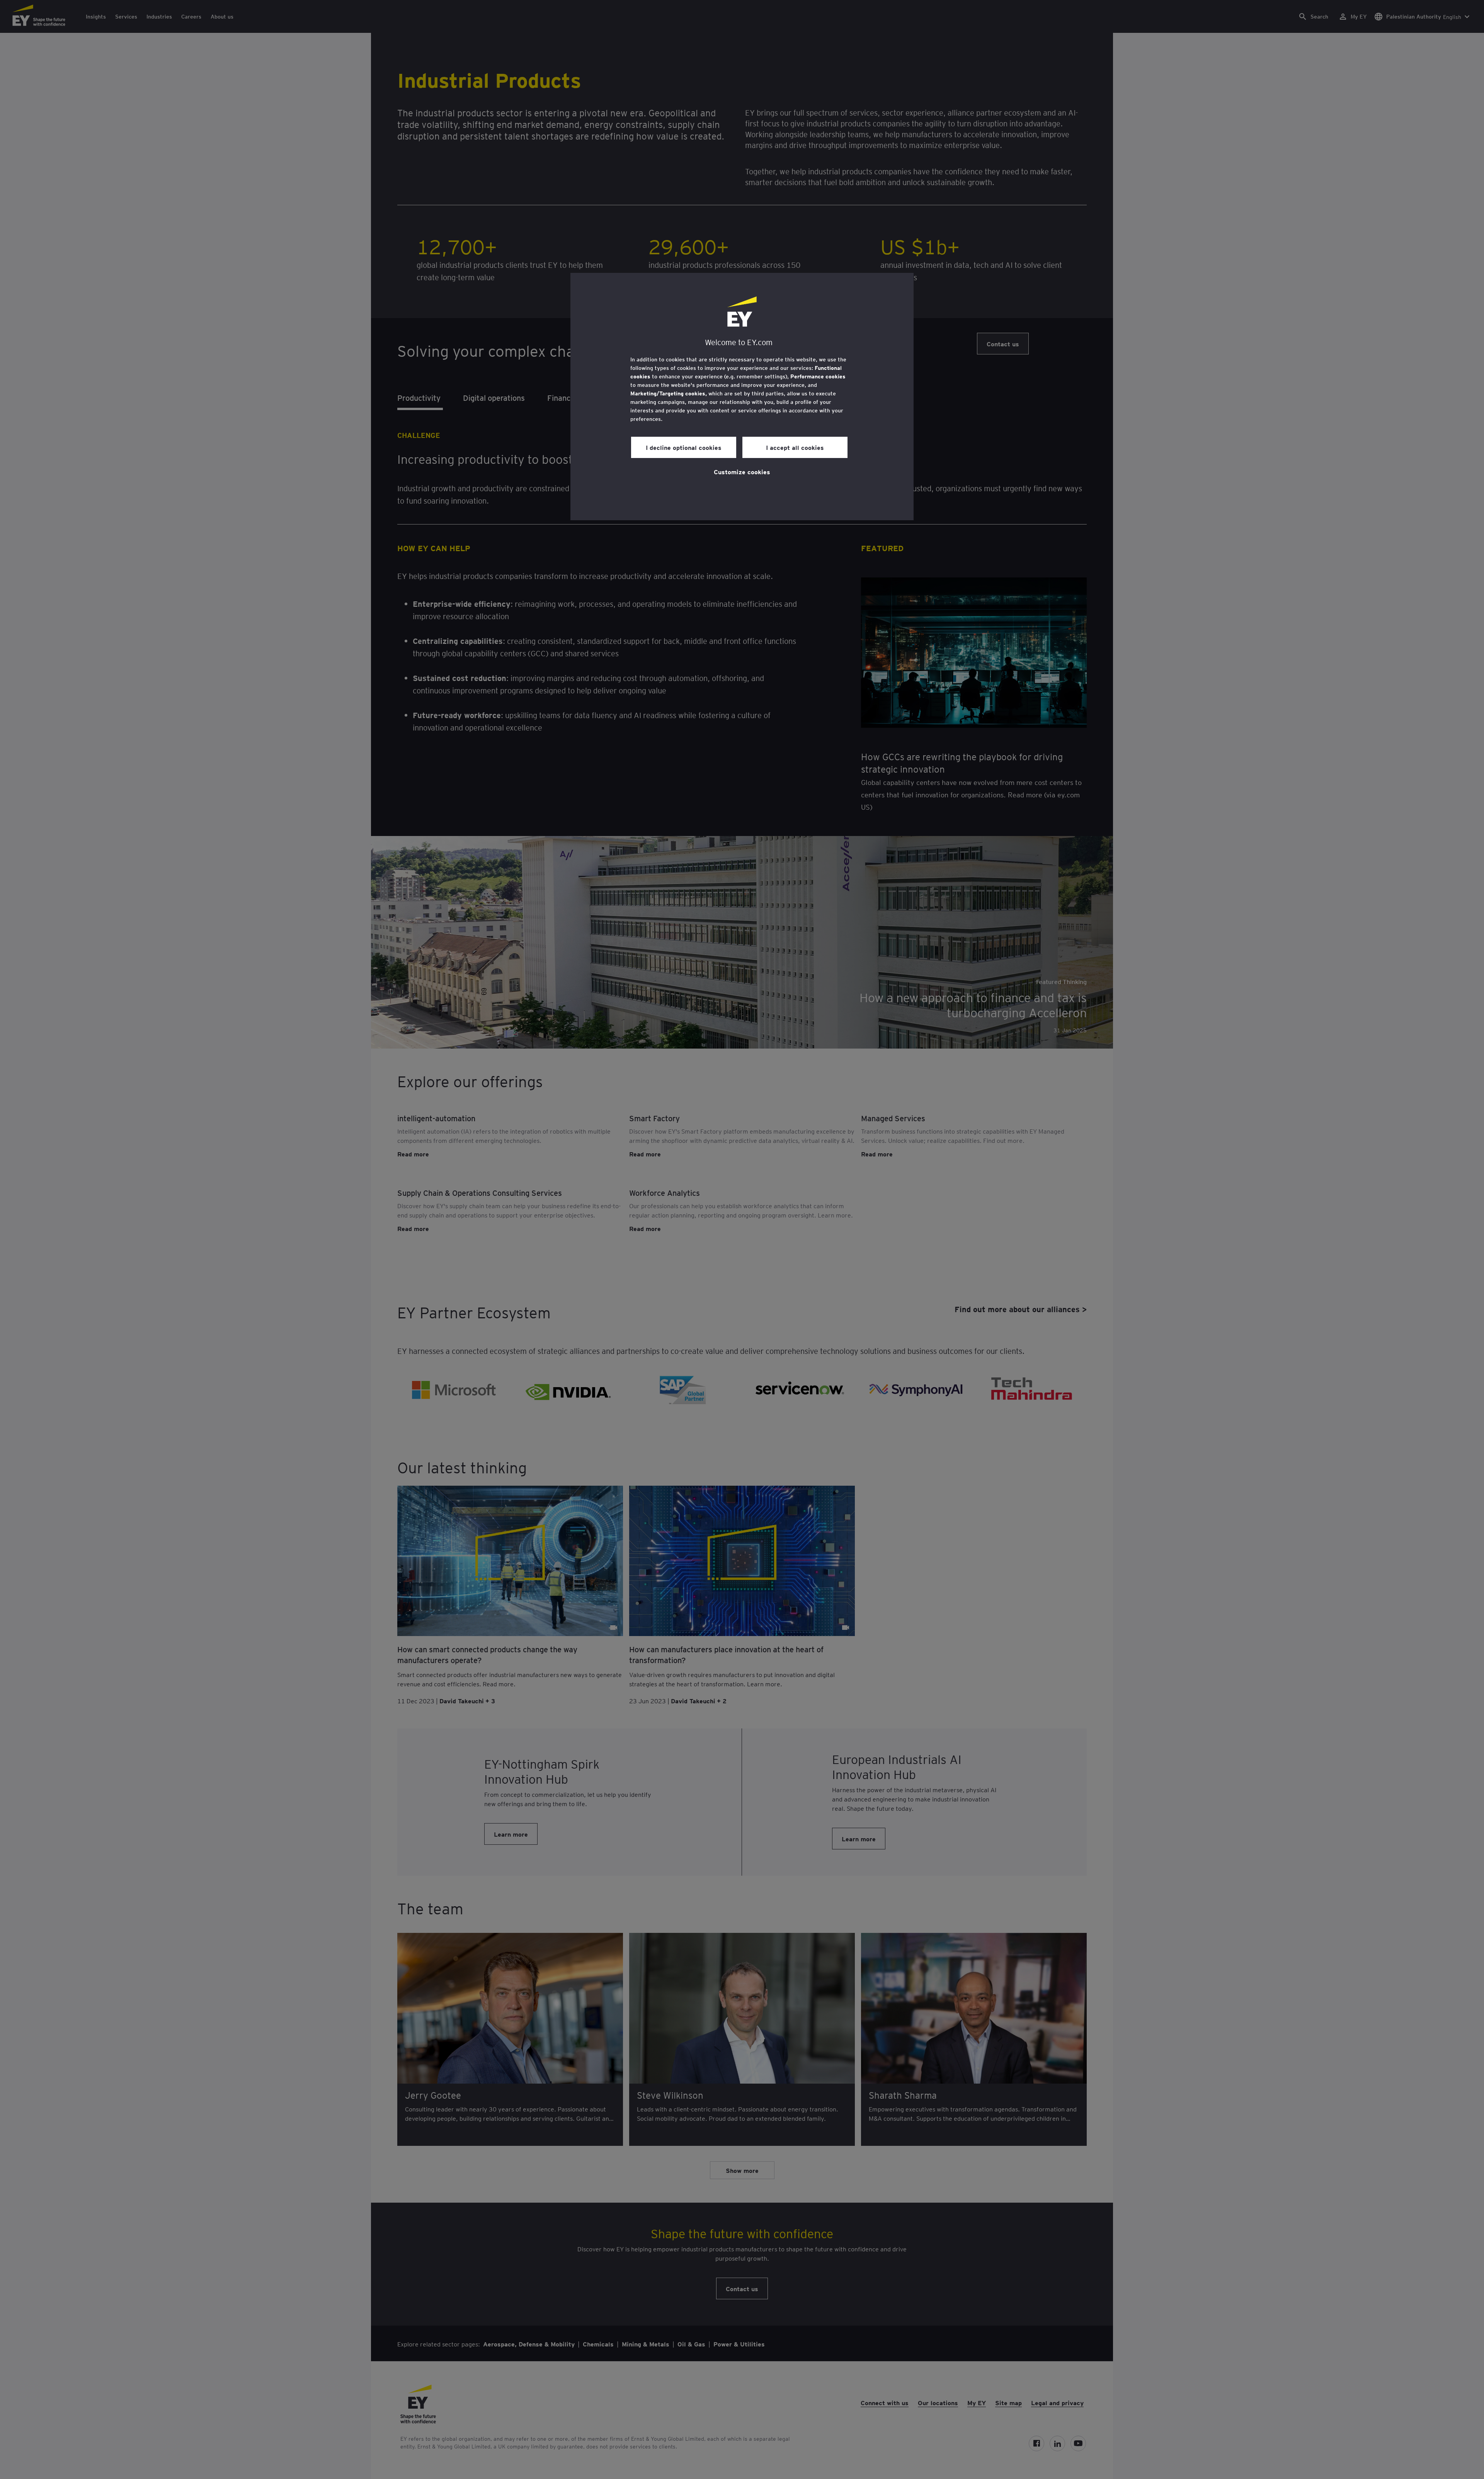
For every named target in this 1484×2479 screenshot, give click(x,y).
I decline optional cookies (684, 447)
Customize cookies (742, 472)
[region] (742, 397)
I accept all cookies (795, 447)
